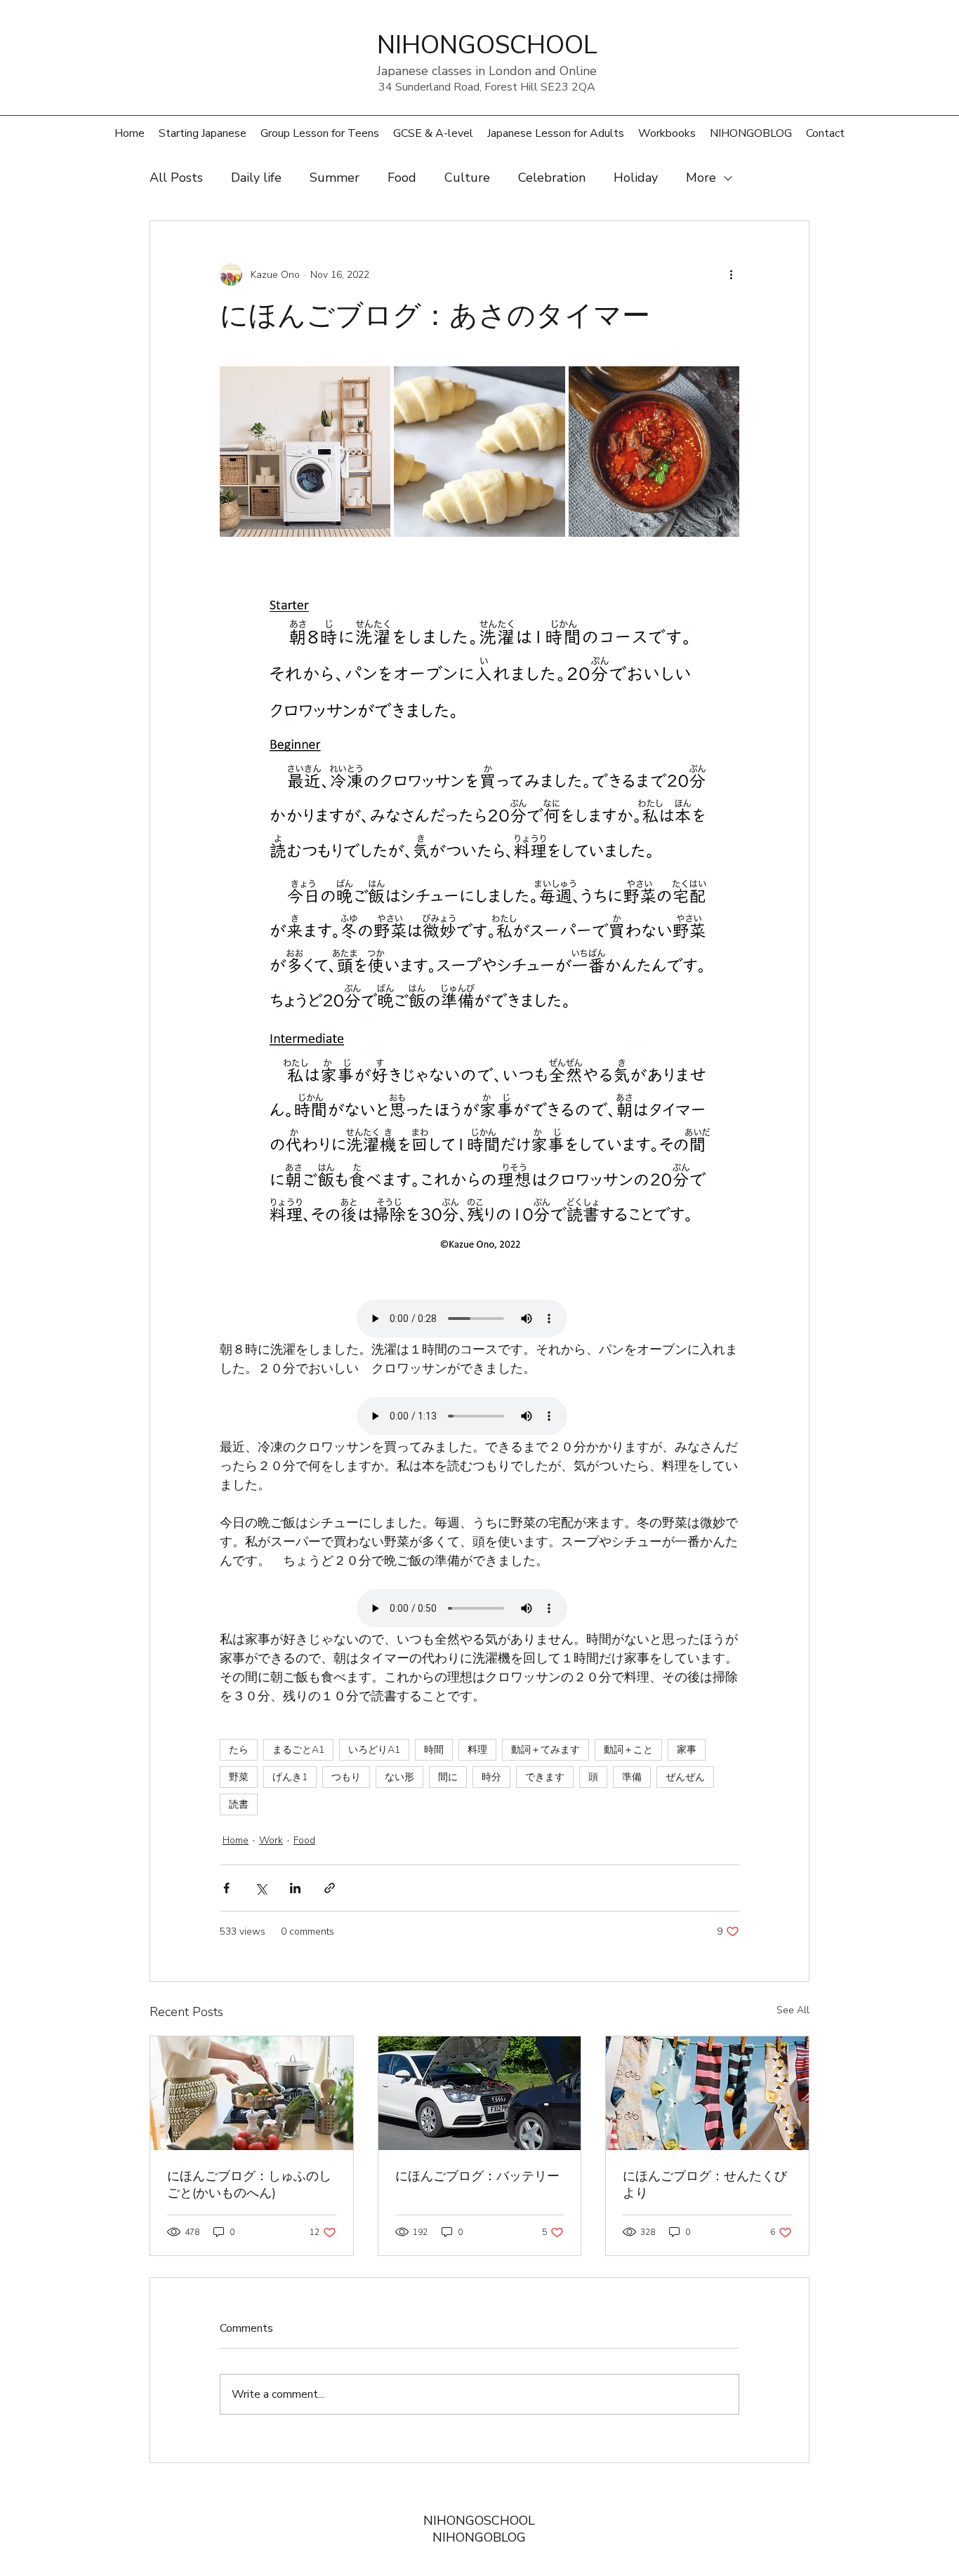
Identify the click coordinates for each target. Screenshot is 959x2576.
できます (545, 1777)
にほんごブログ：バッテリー (477, 2176)
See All (793, 2010)
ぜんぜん (685, 1777)
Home (236, 1840)
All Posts (176, 178)
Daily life (256, 178)
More (701, 178)
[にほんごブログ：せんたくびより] (707, 2093)
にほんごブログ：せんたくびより (705, 2184)
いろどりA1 (374, 1750)
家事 (687, 1750)
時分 (491, 1777)
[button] (320, 133)
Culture (467, 178)
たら (239, 1750)
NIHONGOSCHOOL (479, 2521)
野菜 (239, 1777)
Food (402, 178)
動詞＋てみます (545, 1750)
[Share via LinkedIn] (295, 1888)
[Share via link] (330, 1888)
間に (448, 1777)
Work (271, 1840)
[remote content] (479, 1320)
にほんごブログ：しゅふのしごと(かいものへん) (249, 2184)
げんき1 (290, 1777)
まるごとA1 (298, 1750)
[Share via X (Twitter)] (261, 1888)
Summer (335, 178)
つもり (346, 1777)
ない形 (399, 1777)
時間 (434, 1750)
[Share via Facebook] (226, 1888)
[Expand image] (305, 452)
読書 (239, 1804)
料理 (477, 1750)
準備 (632, 1777)
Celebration (552, 178)
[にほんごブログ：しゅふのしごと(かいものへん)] (252, 2093)
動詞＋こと (628, 1750)
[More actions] (731, 274)
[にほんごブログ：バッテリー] (480, 2093)
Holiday (636, 178)
